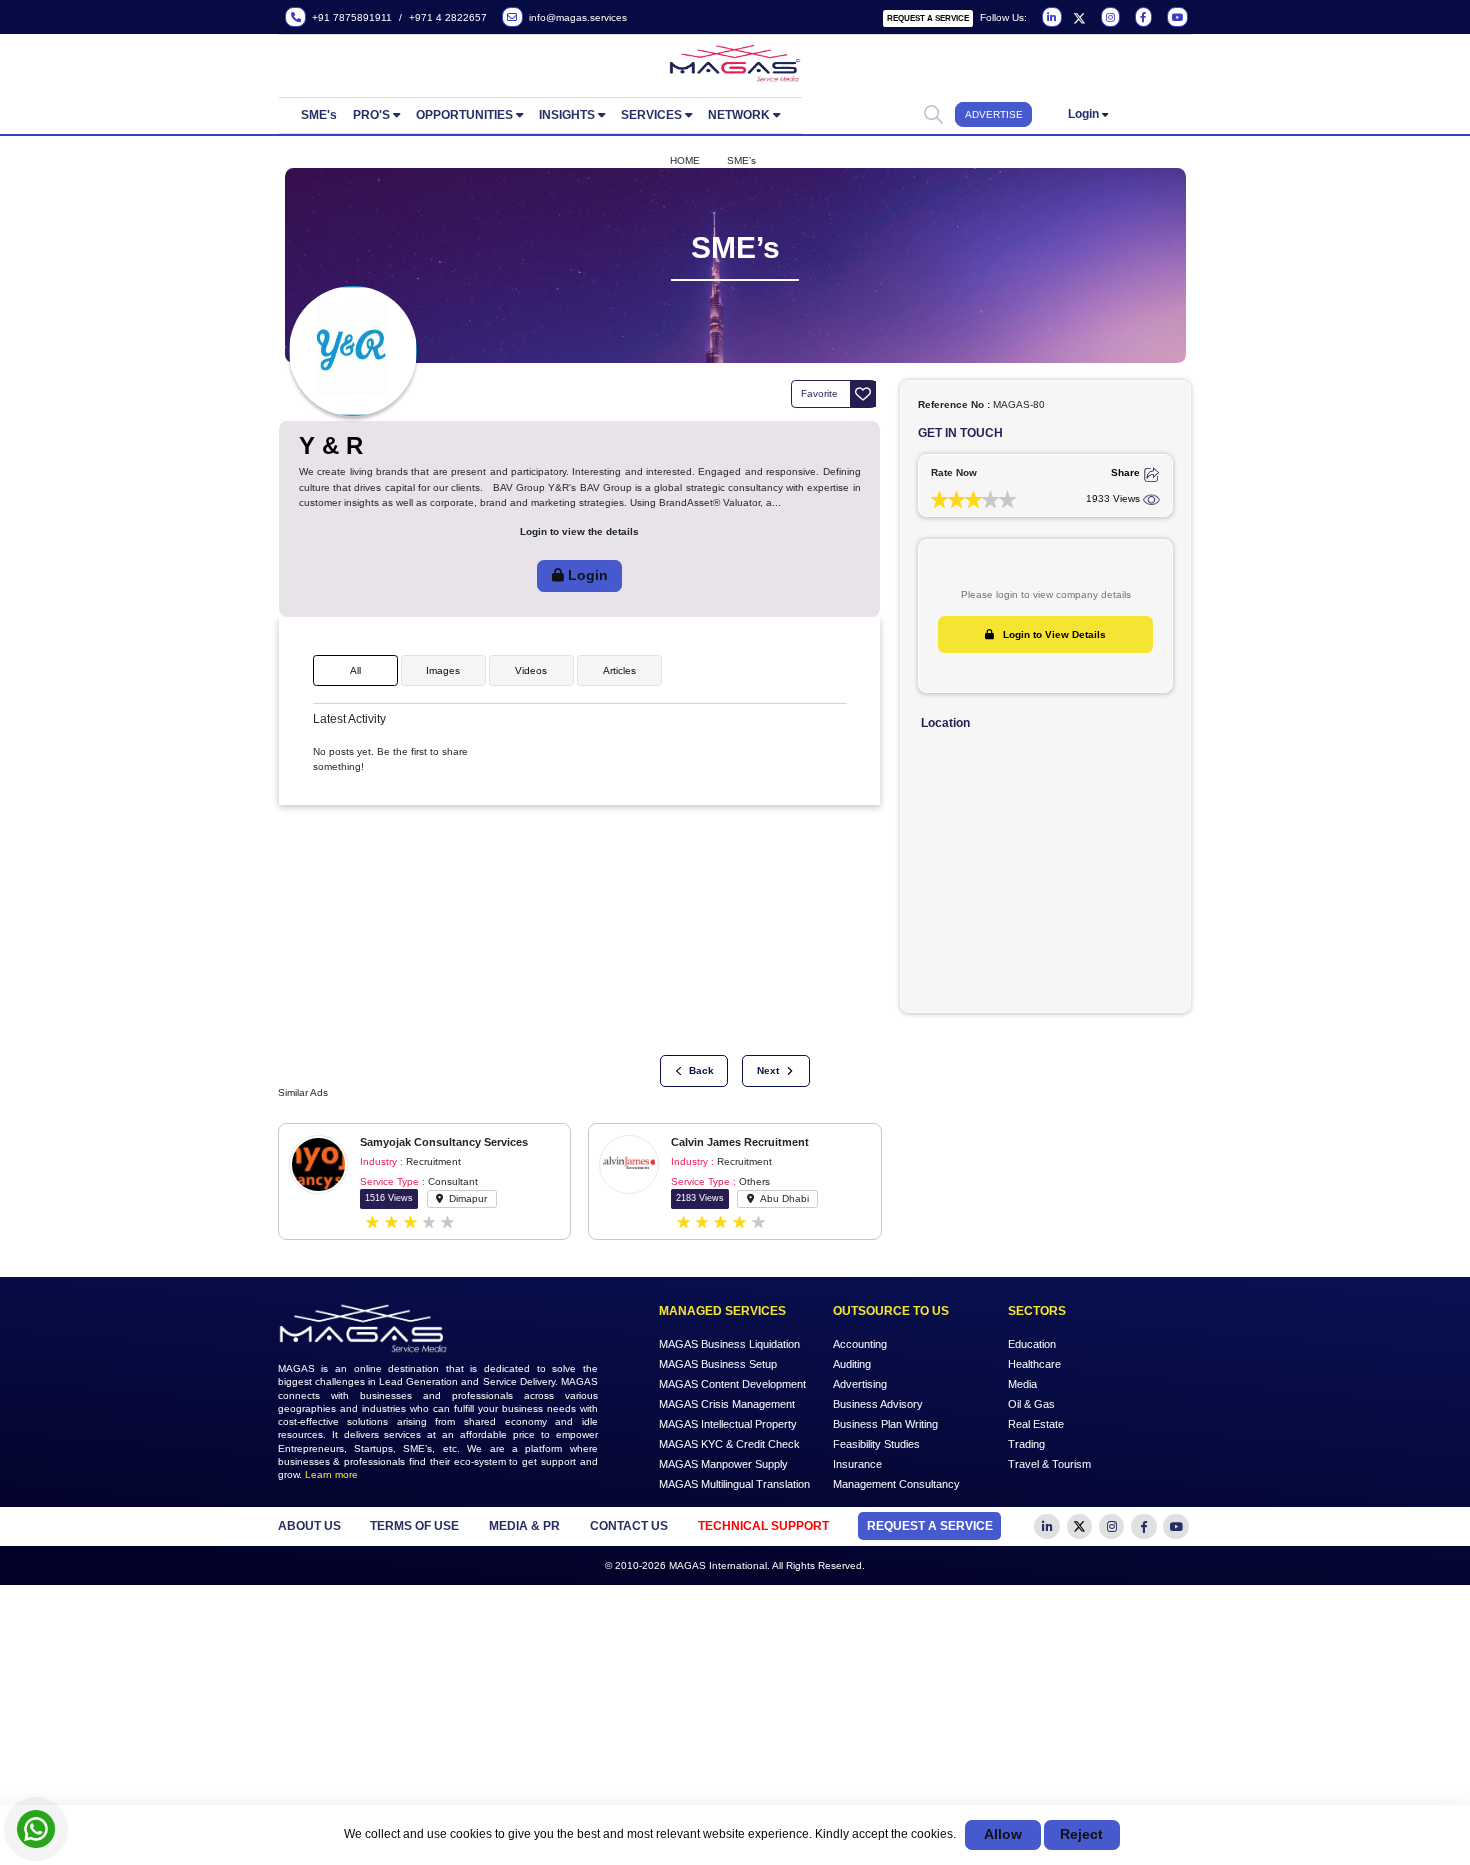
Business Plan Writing (885, 1423)
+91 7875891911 (349, 17)
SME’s (741, 160)
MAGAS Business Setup (718, 1364)
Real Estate (1036, 1423)
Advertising (860, 1384)
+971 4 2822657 (448, 17)
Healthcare (1034, 1364)
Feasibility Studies (876, 1443)
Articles (619, 670)
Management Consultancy (896, 1483)
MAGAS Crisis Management (727, 1404)
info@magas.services (575, 17)
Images (443, 670)
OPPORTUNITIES (464, 115)
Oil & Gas (1031, 1404)
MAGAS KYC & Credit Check (729, 1443)
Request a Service (928, 18)
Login (1083, 114)
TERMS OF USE (414, 1526)
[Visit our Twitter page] (1079, 18)
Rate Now (954, 472)
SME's (319, 115)
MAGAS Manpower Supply (723, 1463)
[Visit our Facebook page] (1142, 18)
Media (1022, 1384)
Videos (531, 670)
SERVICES (651, 115)
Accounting (860, 1344)
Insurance (857, 1463)
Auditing (852, 1364)
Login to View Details (1053, 634)
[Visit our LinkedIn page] (1050, 18)
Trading (1026, 1443)
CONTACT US (629, 1526)
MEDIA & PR (524, 1526)
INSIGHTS (567, 115)
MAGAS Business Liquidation (729, 1344)
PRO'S (371, 115)
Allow (1003, 1834)
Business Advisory (878, 1404)
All (355, 670)
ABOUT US (309, 1526)
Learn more (331, 1474)
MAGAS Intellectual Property (728, 1423)
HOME (685, 160)
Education (1032, 1344)
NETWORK (739, 115)
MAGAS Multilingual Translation (734, 1483)
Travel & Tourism (1049, 1463)
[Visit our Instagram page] (1108, 18)
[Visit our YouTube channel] (1175, 18)
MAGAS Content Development (732, 1384)
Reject (1081, 1834)
